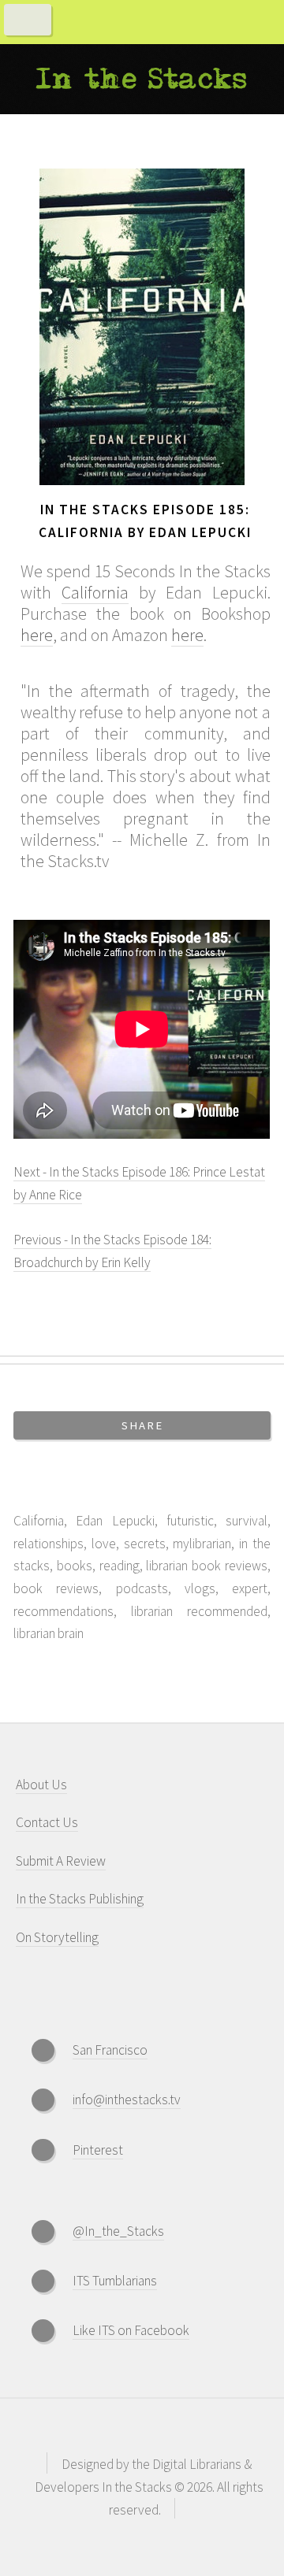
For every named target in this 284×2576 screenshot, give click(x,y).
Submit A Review (61, 1861)
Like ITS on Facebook (131, 2330)
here (37, 635)
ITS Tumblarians (115, 2281)
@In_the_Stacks (118, 2231)
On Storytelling (57, 1937)
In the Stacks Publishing (80, 1899)
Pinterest (98, 2150)
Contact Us (47, 1822)
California (95, 593)
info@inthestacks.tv (127, 2100)
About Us (41, 1785)
